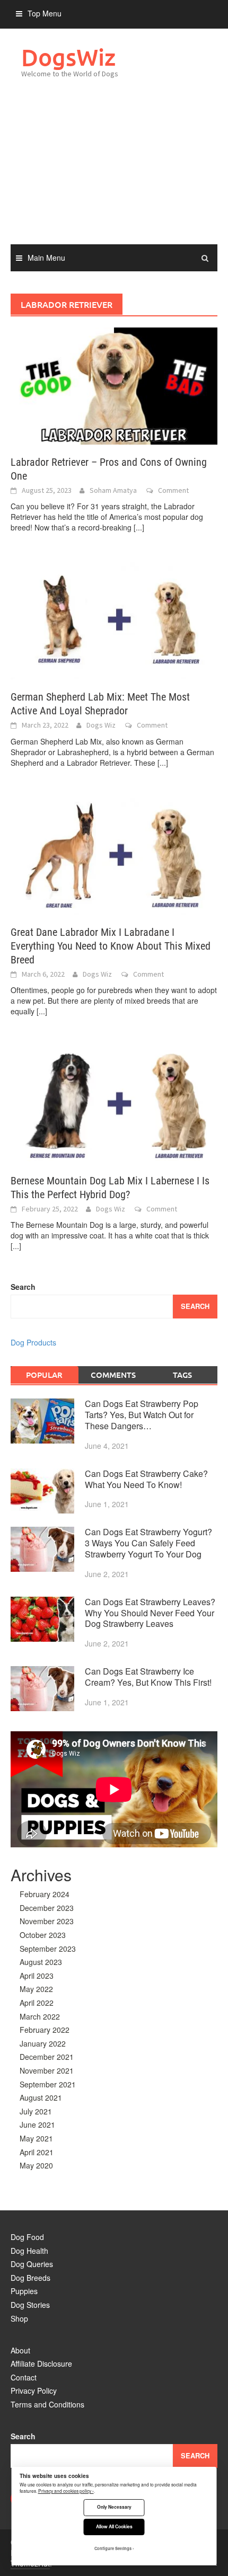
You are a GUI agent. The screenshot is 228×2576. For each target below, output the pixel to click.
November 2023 (47, 1921)
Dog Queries (32, 2264)
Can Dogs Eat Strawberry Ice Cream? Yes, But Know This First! (148, 1677)
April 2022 (37, 2003)
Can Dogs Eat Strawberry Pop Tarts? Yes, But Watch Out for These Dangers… (142, 1415)
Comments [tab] (113, 1375)
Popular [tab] (44, 1375)
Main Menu (46, 258)
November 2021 (47, 2070)
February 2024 (45, 1894)
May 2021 (36, 2138)
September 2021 (48, 2084)
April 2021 (37, 2152)
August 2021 (41, 2097)
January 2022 (43, 2043)
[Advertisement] (114, 172)
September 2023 (48, 1949)
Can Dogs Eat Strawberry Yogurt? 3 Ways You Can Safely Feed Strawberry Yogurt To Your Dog (148, 1543)
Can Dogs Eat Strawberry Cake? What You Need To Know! (146, 1479)
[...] (139, 527)
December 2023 (47, 1908)
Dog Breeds (30, 2278)
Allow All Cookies (114, 2526)
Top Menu (45, 13)
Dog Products (33, 1342)
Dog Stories (30, 2305)
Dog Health (29, 2251)
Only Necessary (114, 2507)
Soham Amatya (113, 490)
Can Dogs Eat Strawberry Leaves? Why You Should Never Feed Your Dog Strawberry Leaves (150, 1613)
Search (23, 1287)
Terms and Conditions (47, 2404)
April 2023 (37, 1976)
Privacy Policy (34, 2391)
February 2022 (45, 2030)
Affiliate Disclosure (41, 2363)
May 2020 (36, 2165)
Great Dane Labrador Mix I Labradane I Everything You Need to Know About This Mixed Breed (111, 946)
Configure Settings (113, 2548)
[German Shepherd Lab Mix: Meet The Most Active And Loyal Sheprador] (114, 620)
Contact (24, 2377)
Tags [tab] (182, 1375)
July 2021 (36, 2111)
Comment (173, 490)
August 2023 (41, 1962)
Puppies (24, 2291)
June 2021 (37, 2124)
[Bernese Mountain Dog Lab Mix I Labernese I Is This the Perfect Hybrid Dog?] (114, 1103)
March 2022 (40, 2016)
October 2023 (43, 1935)
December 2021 (47, 2057)
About (20, 2350)
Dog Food (27, 2237)
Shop (19, 2318)
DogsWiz (68, 57)
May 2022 (36, 1989)
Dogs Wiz (101, 725)
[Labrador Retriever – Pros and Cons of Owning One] (114, 385)
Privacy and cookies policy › (66, 2491)
